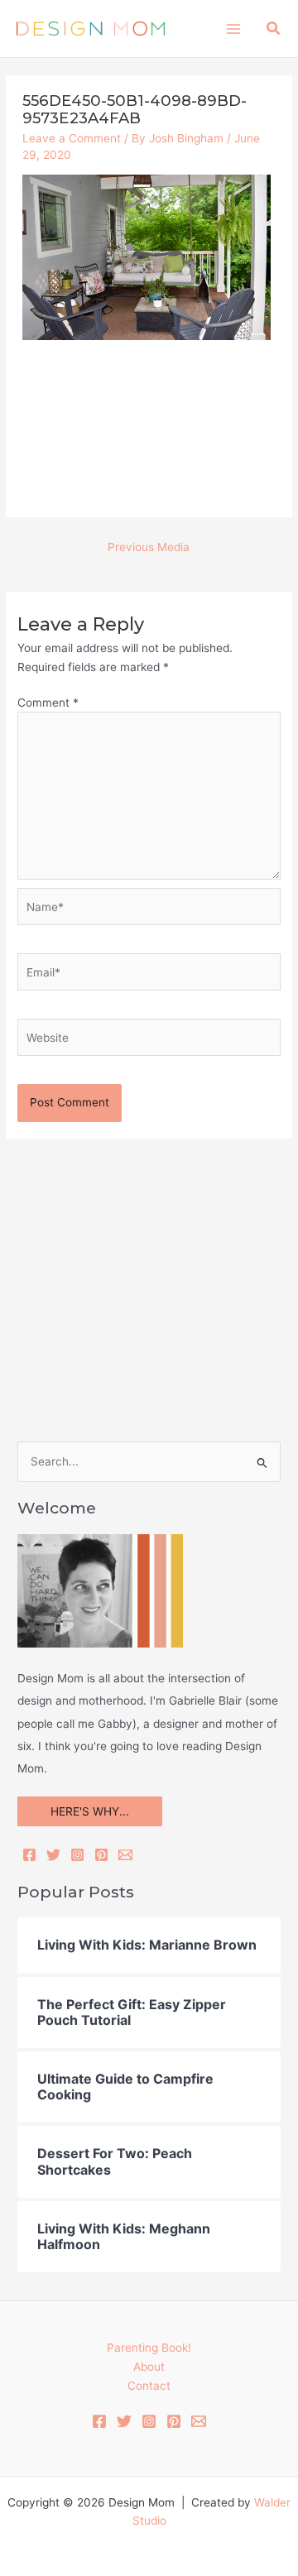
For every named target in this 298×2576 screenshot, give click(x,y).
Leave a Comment (72, 138)
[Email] (125, 1855)
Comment (48, 703)
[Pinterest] (101, 1855)
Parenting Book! (149, 2348)
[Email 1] (199, 2421)
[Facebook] (29, 1855)
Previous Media (149, 547)
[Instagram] (77, 1855)
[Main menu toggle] (233, 29)
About (149, 2367)
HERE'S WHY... (90, 1811)
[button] (274, 29)
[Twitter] (53, 1855)
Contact (149, 2386)
